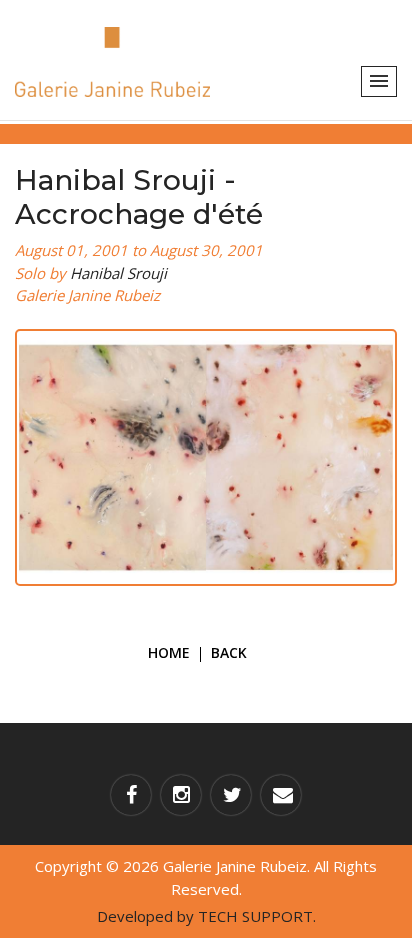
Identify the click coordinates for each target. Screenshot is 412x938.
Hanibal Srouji (118, 273)
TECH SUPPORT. (257, 916)
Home (169, 652)
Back (229, 652)
